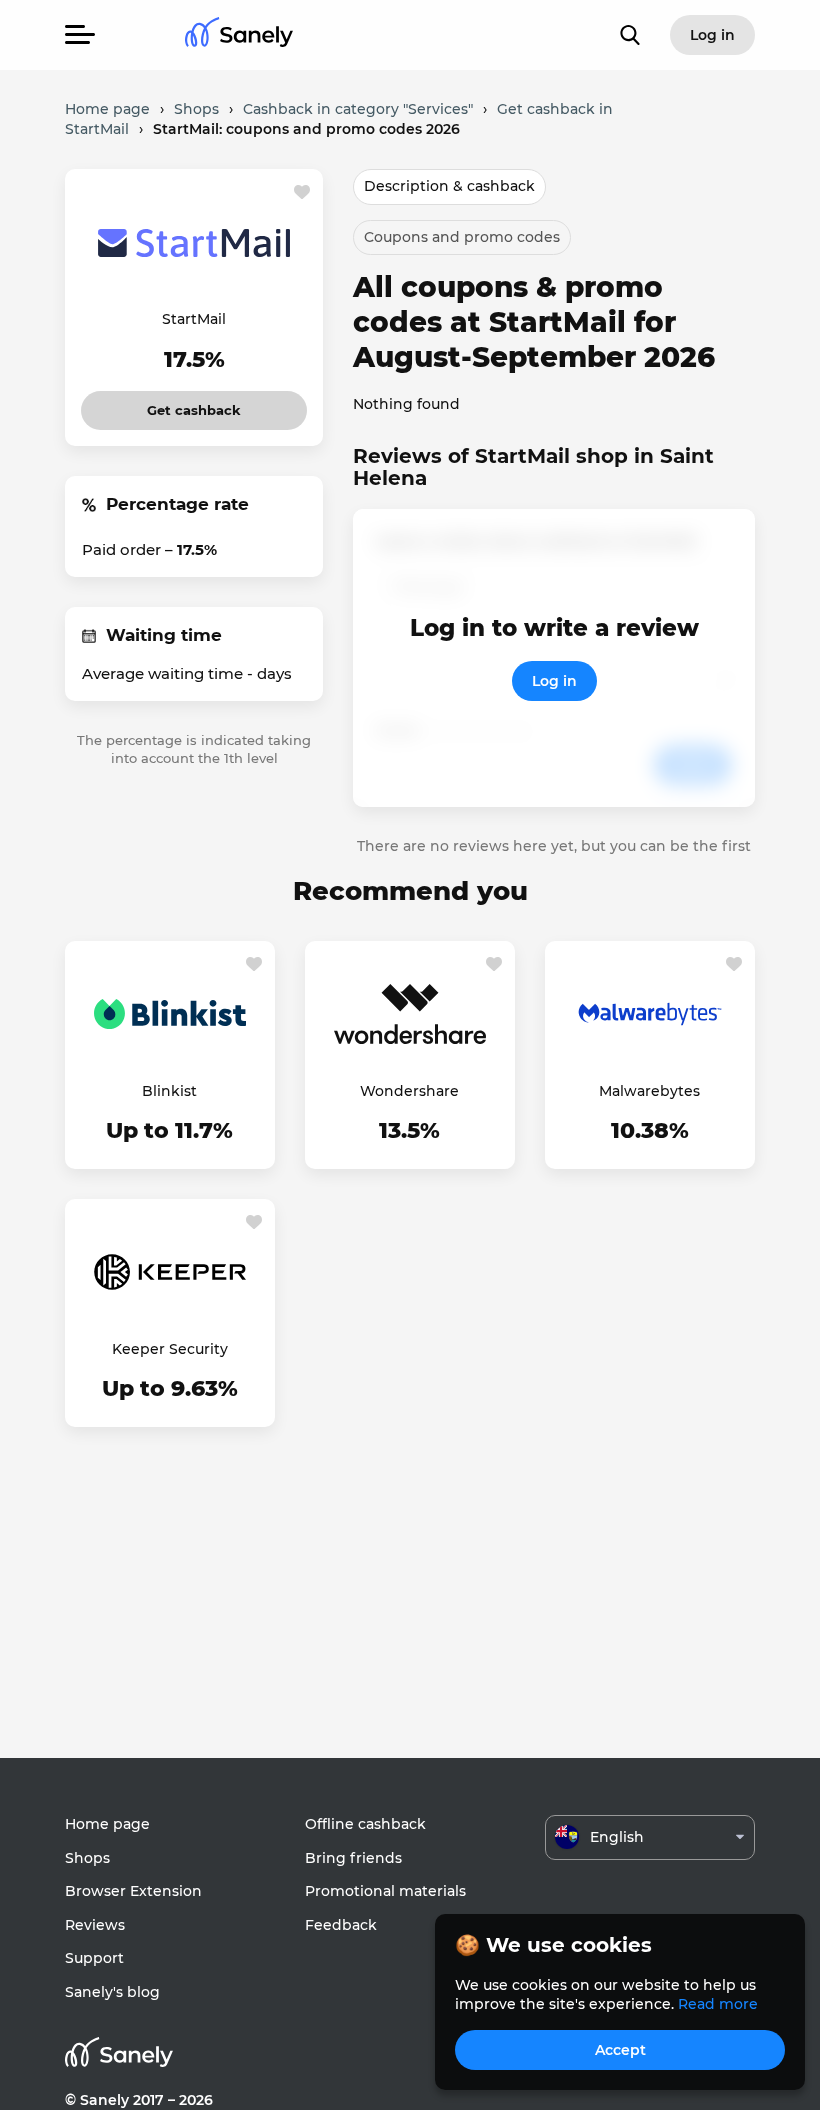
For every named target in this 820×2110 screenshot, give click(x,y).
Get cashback (194, 404)
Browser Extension (133, 1891)
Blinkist (169, 1091)
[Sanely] (239, 35)
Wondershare (409, 1091)
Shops (87, 1858)
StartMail (194, 319)
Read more (718, 2004)
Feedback (341, 1925)
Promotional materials (385, 1891)
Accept (620, 2050)
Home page (107, 1824)
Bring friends (353, 1858)
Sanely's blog (112, 1992)
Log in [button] (712, 35)
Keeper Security (170, 1349)
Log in (554, 681)
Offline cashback (365, 1824)
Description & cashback (449, 186)
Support (94, 1958)
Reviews (95, 1925)
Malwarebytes (649, 1091)
